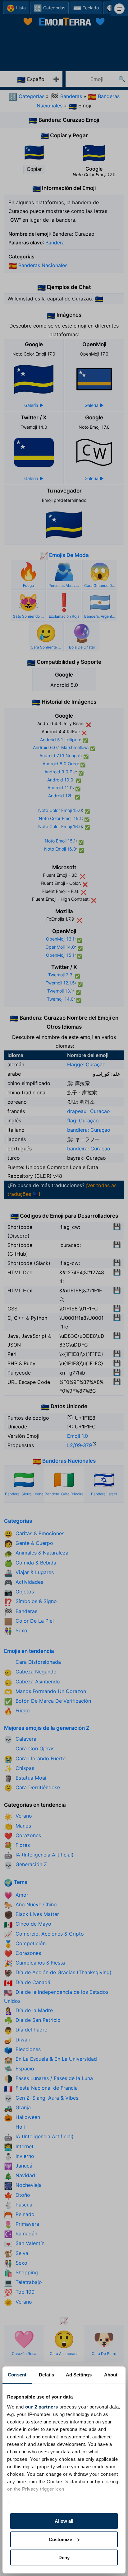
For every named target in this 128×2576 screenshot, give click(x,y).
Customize (60, 2539)
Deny (64, 2557)
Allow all (64, 2521)
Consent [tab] (17, 2375)
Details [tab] (46, 2375)
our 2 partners (42, 2407)
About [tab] (111, 2375)
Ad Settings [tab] (79, 2375)
